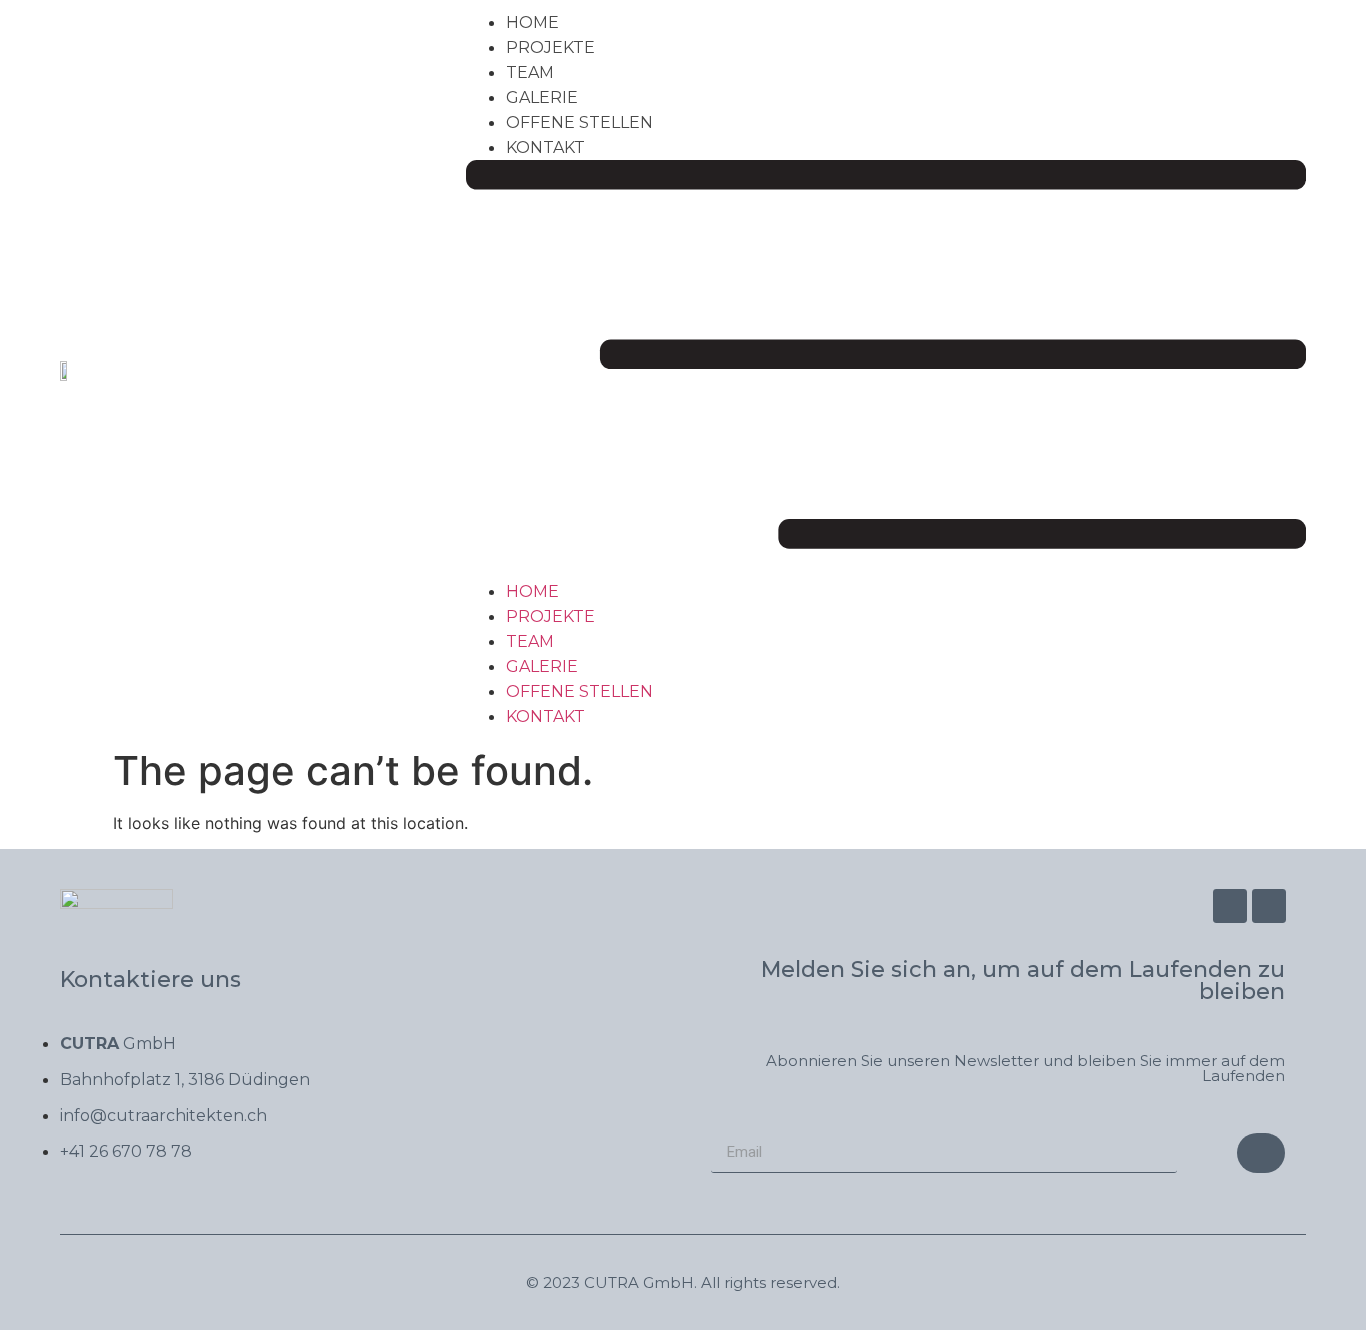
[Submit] (1261, 1153)
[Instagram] (1230, 906)
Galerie (542, 97)
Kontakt (545, 147)
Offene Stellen (579, 122)
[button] (886, 369)
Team (530, 72)
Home (532, 22)
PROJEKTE (550, 47)
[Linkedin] (1269, 906)
